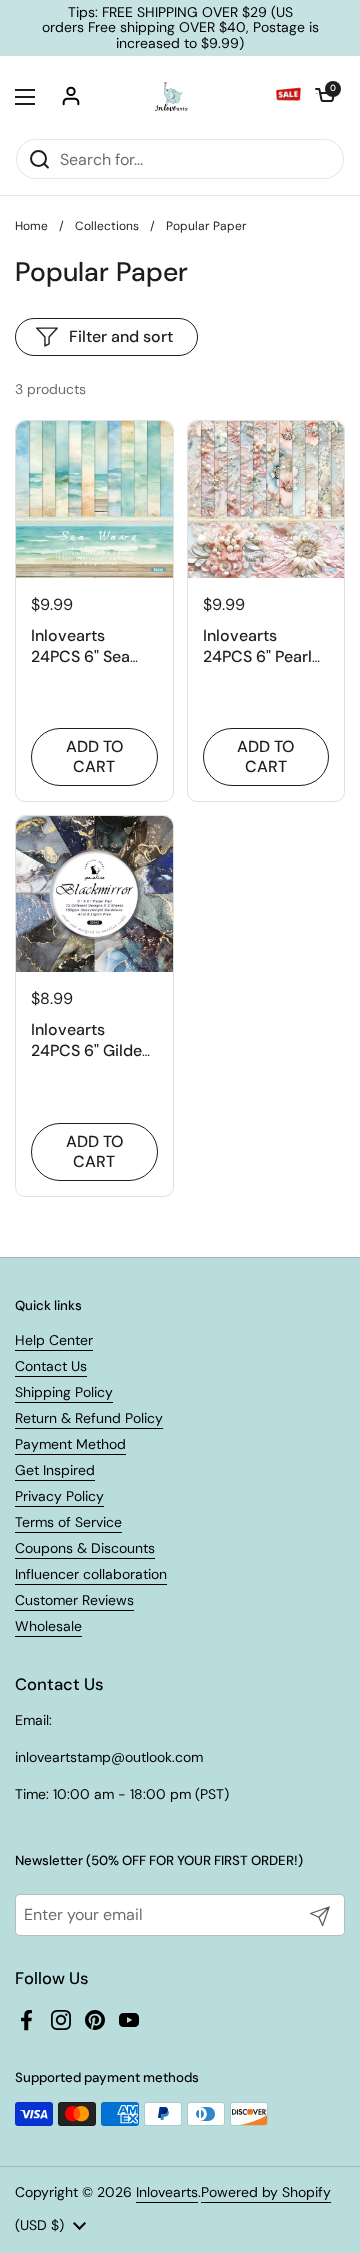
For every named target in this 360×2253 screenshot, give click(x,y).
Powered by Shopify (266, 2192)
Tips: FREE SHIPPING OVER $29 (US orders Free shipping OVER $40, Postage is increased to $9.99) (180, 28)
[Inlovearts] (171, 97)
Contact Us (51, 1366)
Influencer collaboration (91, 1574)
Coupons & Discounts (85, 1548)
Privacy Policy (59, 1496)
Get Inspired (55, 1470)
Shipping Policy (64, 1392)
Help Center (54, 1340)
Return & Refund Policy (89, 1418)
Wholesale (48, 1626)
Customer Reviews (74, 1600)
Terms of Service (68, 1522)
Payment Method (70, 1444)
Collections (107, 226)
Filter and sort (121, 336)
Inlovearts (167, 2192)
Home (31, 226)
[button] (325, 97)
